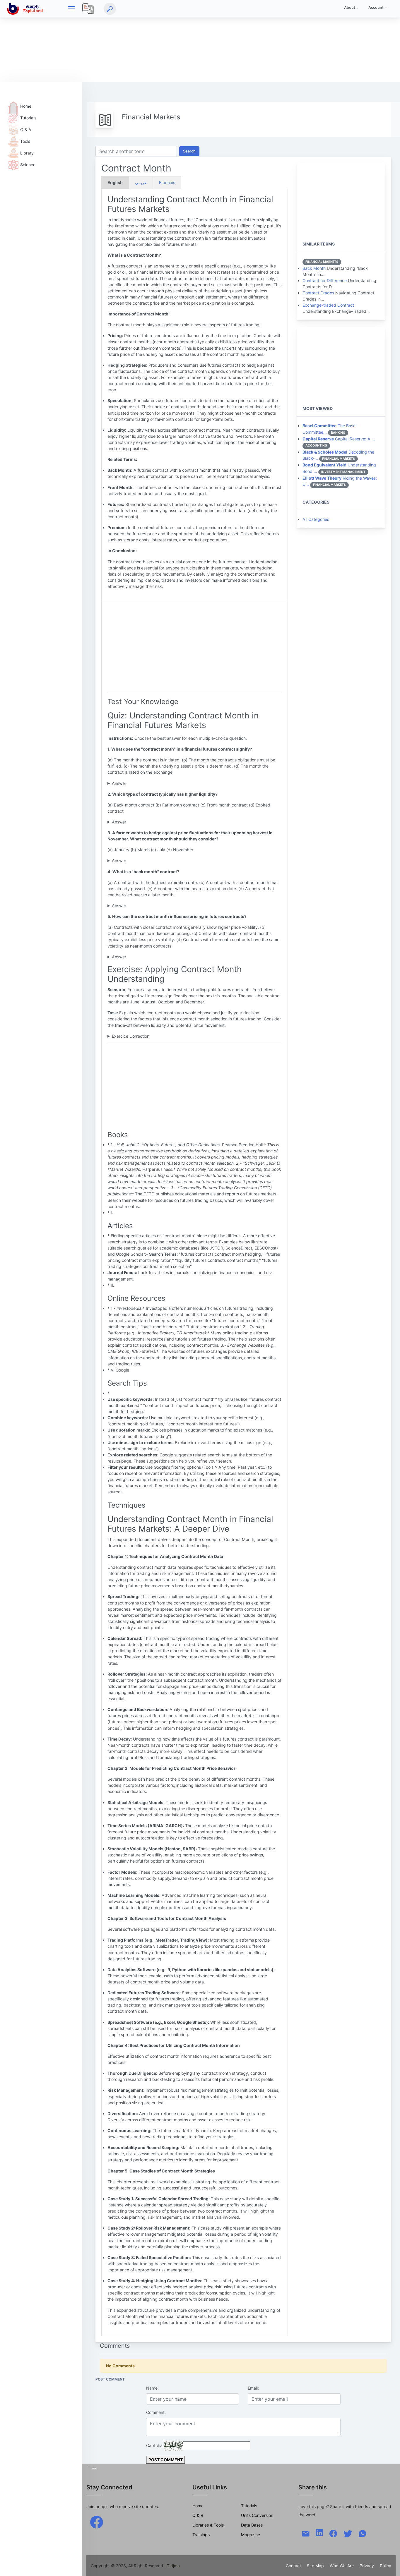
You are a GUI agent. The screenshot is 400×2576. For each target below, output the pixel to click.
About (350, 7)
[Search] (110, 9)
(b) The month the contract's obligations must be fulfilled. (162, 784)
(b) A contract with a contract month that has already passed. (167, 906)
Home (26, 106)
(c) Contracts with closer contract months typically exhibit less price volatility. (182, 957)
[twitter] (348, 2533)
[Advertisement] (176, 41)
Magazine (251, 2535)
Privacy (367, 2566)
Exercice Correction (131, 1036)
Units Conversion (257, 2515)
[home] (26, 9)
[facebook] (97, 2522)
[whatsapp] (363, 2533)
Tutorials (28, 118)
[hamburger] (71, 9)
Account (376, 7)
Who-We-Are (342, 2566)
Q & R (198, 2515)
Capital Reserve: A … (339, 439)
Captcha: (155, 2445)
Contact (293, 2566)
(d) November (121, 861)
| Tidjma (172, 2566)
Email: (253, 2388)
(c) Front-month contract (131, 822)
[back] (390, 2566)
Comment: (156, 2412)
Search (189, 151)
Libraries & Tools (208, 2525)
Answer (119, 783)
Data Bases (252, 2525)
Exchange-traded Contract (328, 305)
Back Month (314, 268)
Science (28, 165)
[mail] (306, 2533)
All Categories (316, 519)
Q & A (26, 129)
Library (27, 153)
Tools (25, 141)
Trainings (201, 2535)
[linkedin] (319, 2532)
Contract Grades (318, 293)
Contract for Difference (325, 280)
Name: (152, 2388)
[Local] (88, 9)
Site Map (315, 2566)
